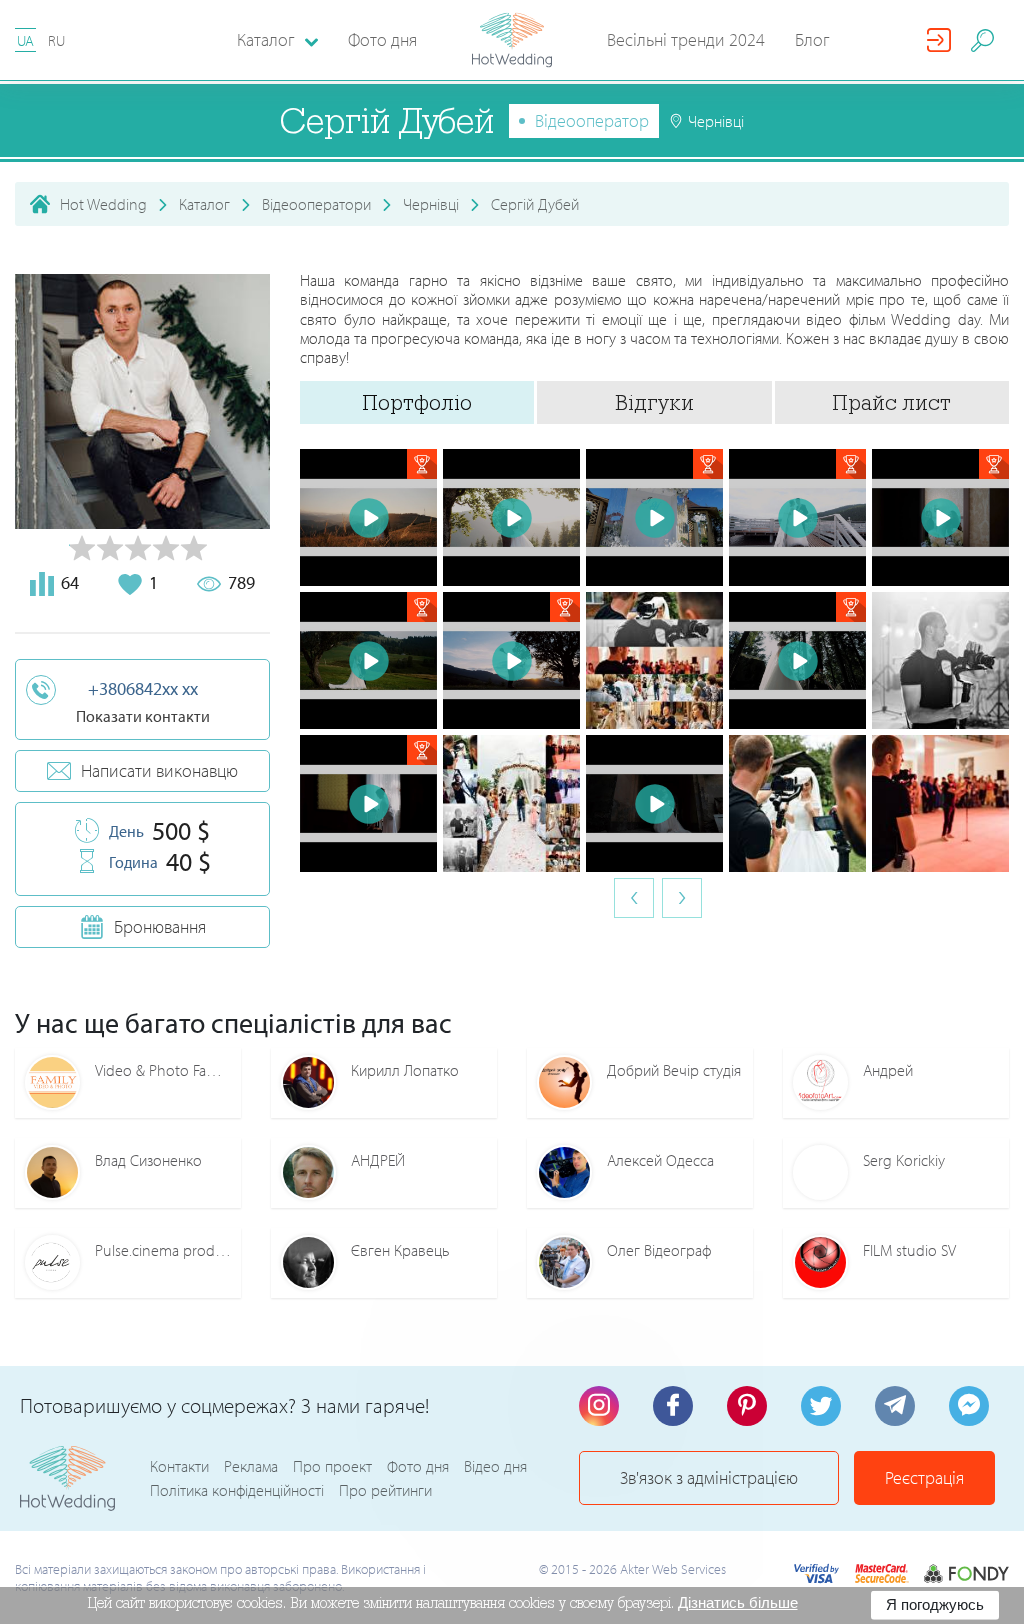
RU (56, 40)
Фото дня (382, 39)
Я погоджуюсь (935, 1604)
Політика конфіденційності (237, 1490)
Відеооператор (592, 120)
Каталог (204, 204)
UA (25, 40)
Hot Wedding (103, 204)
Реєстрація (924, 1477)
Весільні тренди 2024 (686, 39)
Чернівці (431, 204)
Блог (812, 39)
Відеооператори (316, 204)
